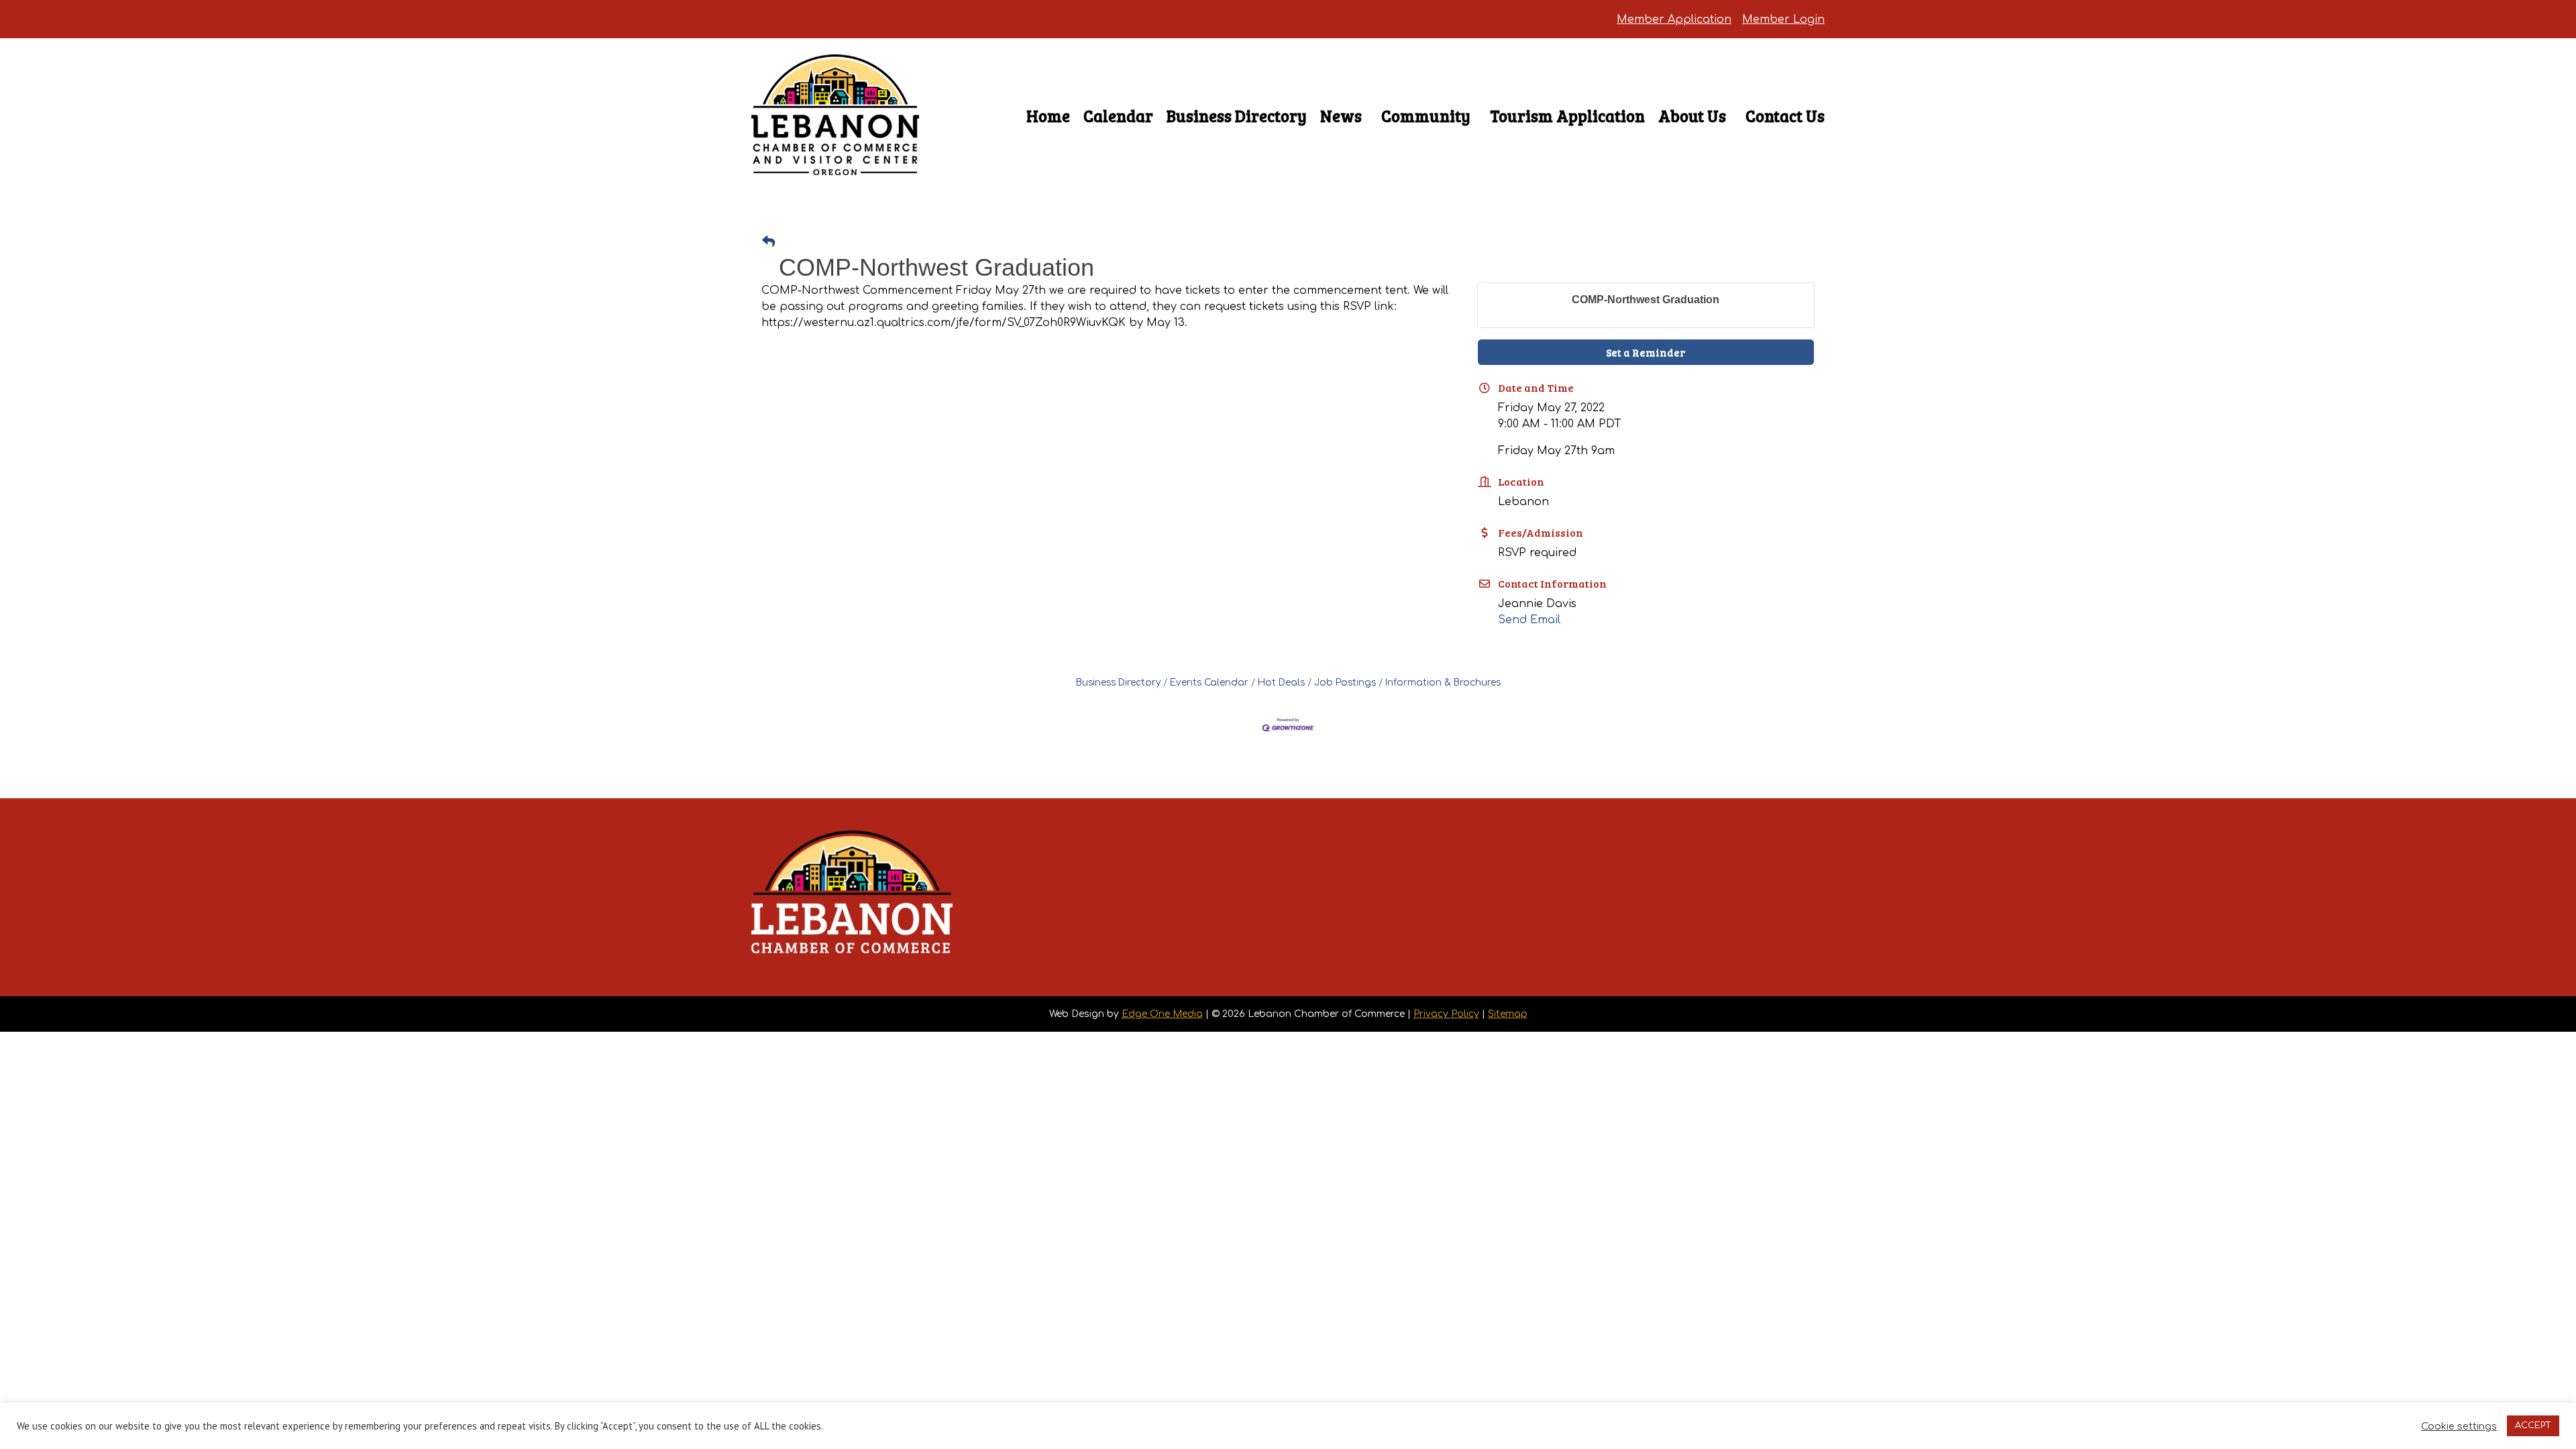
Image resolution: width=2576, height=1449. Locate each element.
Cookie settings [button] (2459, 1426)
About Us (1692, 116)
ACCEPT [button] (2533, 1426)
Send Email (1529, 620)
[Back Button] (768, 243)
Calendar (1118, 116)
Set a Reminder (1646, 352)
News (1341, 116)
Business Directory (1237, 116)
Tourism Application (1567, 116)
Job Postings (1345, 683)
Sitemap (1508, 1014)
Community (1426, 116)
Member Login (1783, 19)
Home (1048, 116)
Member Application (1674, 19)
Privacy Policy (1446, 1014)
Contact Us (1785, 116)
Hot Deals (1281, 683)
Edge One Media (1162, 1014)
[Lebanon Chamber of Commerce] (835, 151)
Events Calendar (1209, 683)
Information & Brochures (1443, 683)
